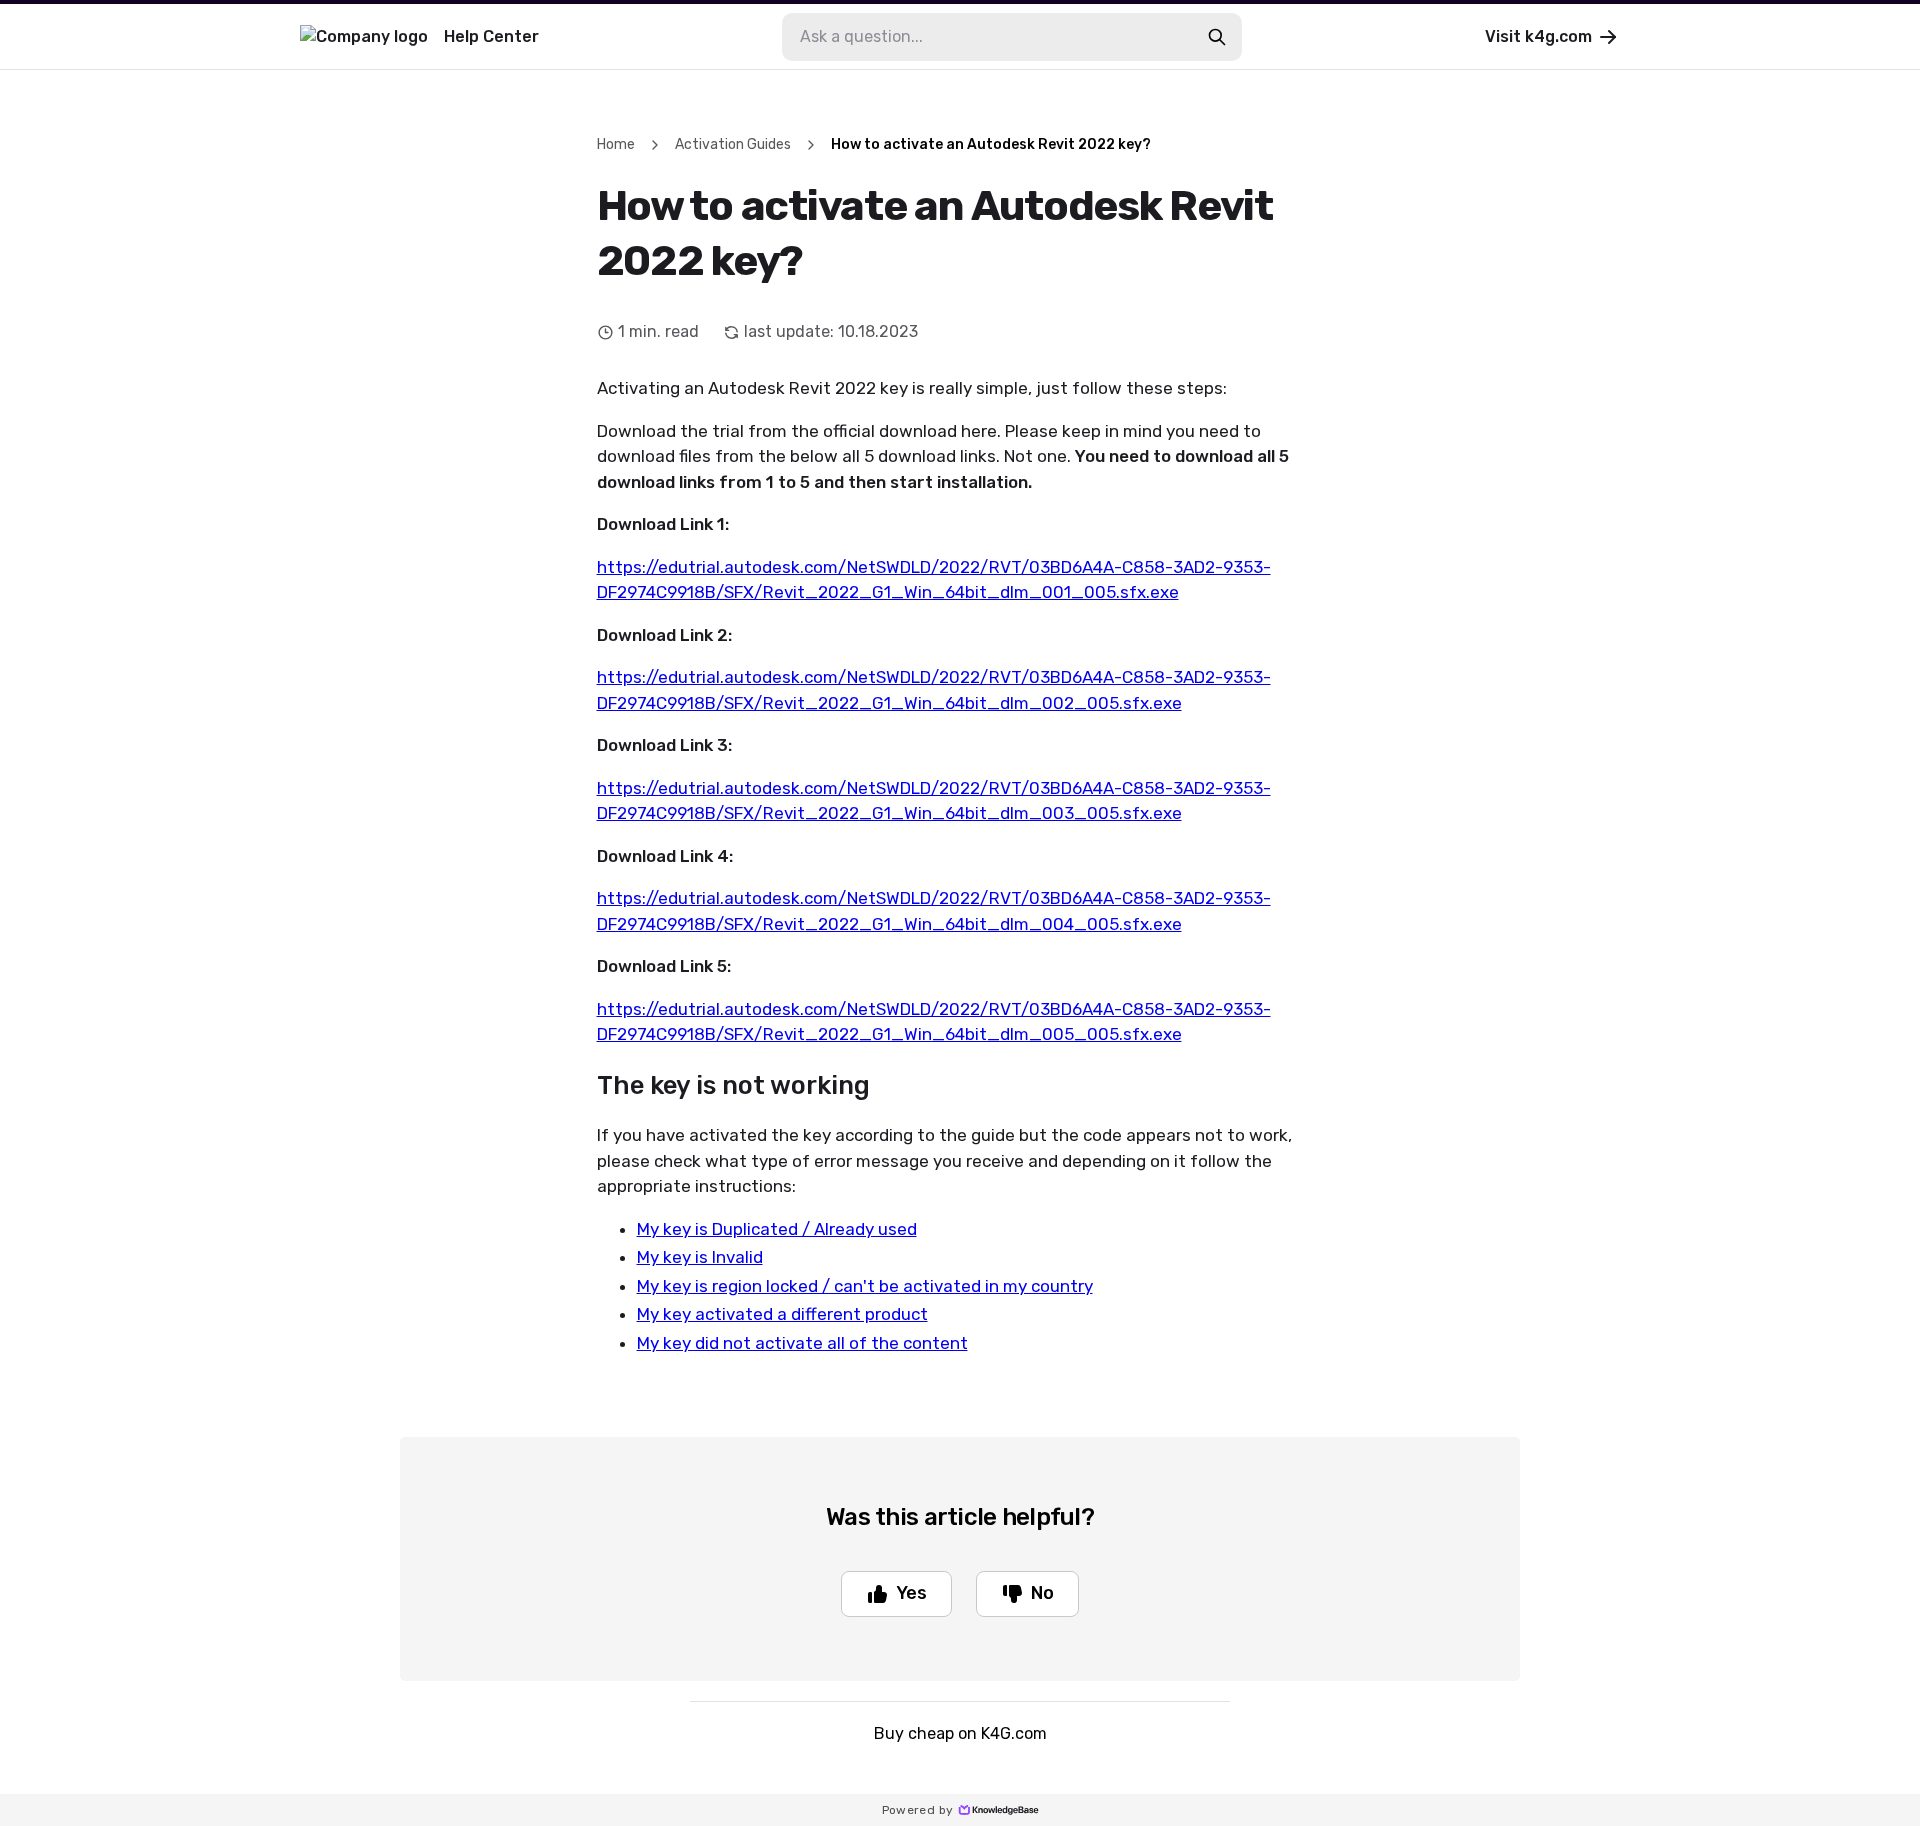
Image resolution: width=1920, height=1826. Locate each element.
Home (616, 144)
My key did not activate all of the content (802, 1343)
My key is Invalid (700, 1257)
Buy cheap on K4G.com (960, 1733)
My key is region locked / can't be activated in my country (865, 1286)
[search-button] (1217, 37)
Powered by (918, 1810)
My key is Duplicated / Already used (777, 1229)
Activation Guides (733, 144)
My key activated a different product (782, 1314)
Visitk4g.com (1538, 36)
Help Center (491, 36)
